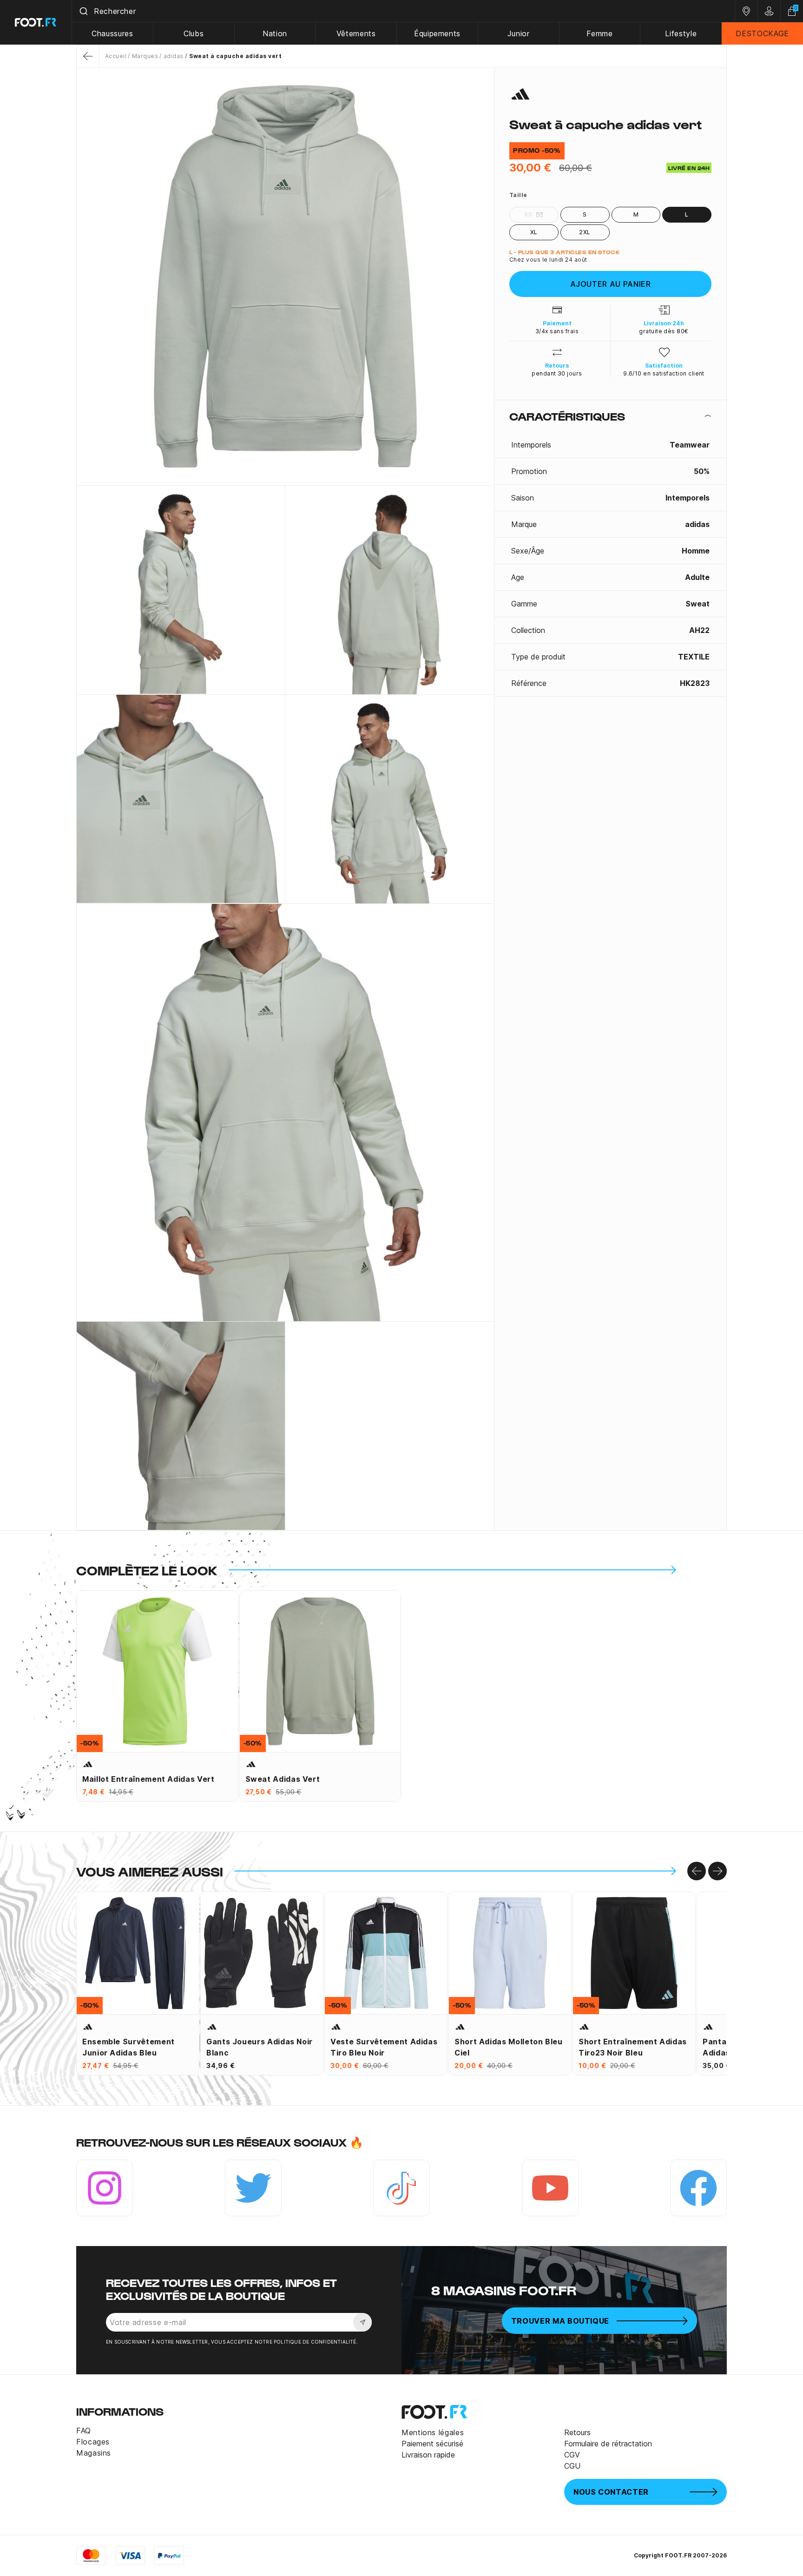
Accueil (116, 56)
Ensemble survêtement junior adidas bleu (128, 2047)
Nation (275, 33)
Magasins (94, 2453)
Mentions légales (433, 2432)
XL (534, 232)
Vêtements (356, 33)
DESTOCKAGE (762, 33)
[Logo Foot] (36, 22)
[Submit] (83, 11)
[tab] (610, 416)
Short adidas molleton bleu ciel (509, 2047)
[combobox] (403, 11)
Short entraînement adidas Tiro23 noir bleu (633, 2047)
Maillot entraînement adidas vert (148, 1779)
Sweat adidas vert (283, 1779)
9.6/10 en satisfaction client (664, 373)
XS (528, 214)
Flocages (93, 2442)
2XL (585, 232)
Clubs (194, 33)
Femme (599, 33)
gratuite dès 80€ (664, 331)
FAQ (84, 2431)
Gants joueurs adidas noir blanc (260, 2047)
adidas (173, 56)
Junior (519, 33)
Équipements (437, 33)
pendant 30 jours (557, 373)
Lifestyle (681, 33)
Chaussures (112, 33)
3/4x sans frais (557, 331)
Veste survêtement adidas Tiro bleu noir (384, 2047)
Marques (145, 56)
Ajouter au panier (611, 284)
